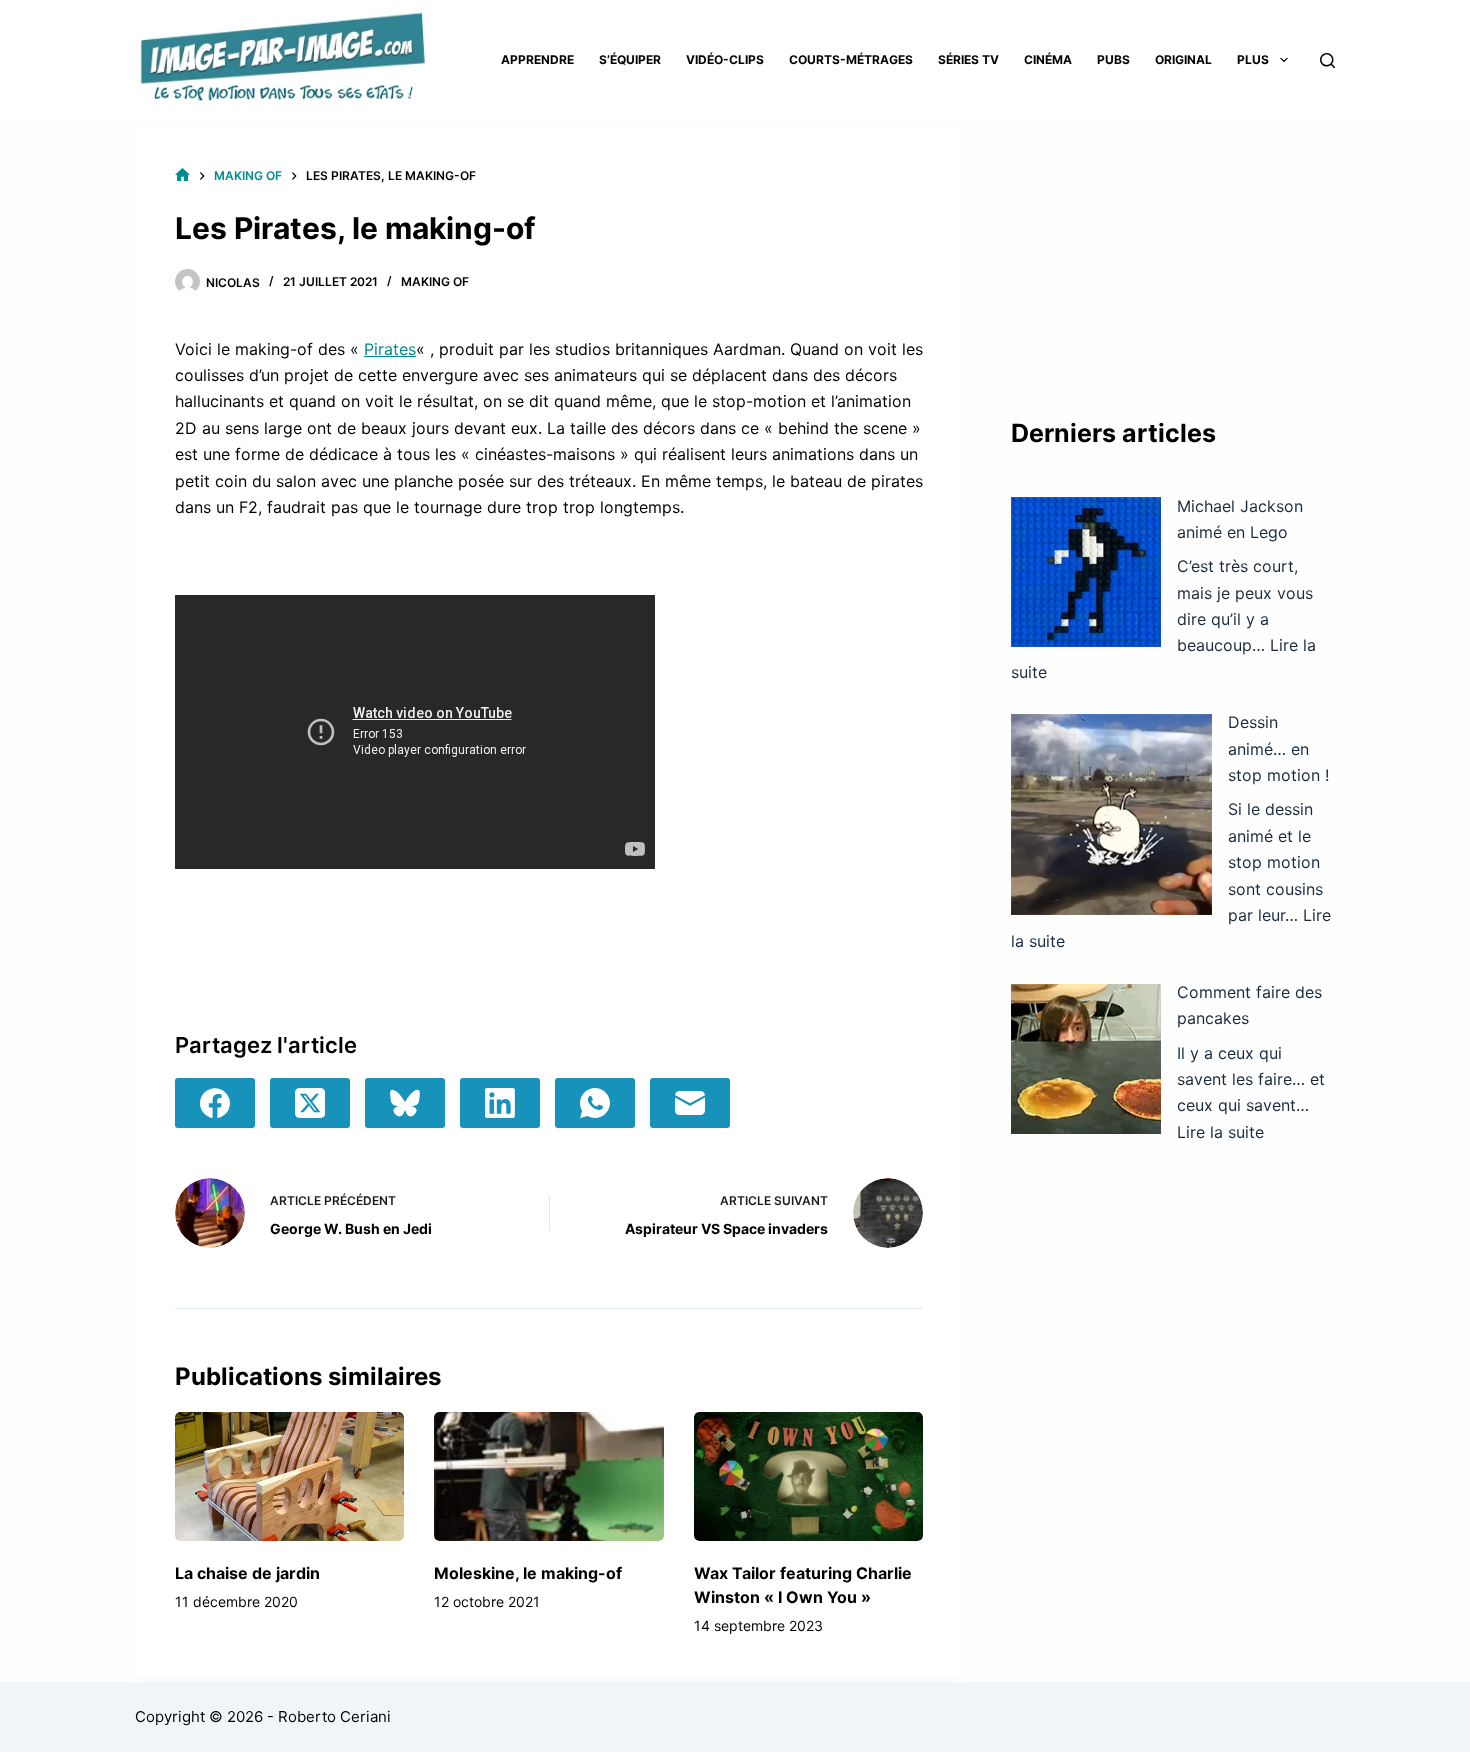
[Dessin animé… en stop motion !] (1111, 814)
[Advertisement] (1173, 250)
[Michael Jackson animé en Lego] (1086, 572)
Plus (1253, 59)
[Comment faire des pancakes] (1086, 1059)
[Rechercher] (1327, 60)
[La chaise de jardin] (289, 1476)
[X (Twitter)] (310, 1103)
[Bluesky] (405, 1103)
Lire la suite (1220, 1132)
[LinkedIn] (500, 1103)
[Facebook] (215, 1103)
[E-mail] (690, 1103)
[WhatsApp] (595, 1103)
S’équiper (630, 59)
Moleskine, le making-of (528, 1573)
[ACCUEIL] (182, 175)
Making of (435, 281)
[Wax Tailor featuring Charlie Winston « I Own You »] (808, 1476)
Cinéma (1048, 59)
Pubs (1113, 59)
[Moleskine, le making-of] (548, 1476)
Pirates (390, 349)
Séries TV (968, 59)
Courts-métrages (851, 59)
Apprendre (537, 59)
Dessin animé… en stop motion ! (1278, 748)
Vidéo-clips (725, 59)
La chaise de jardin (247, 1573)
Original (1183, 59)
